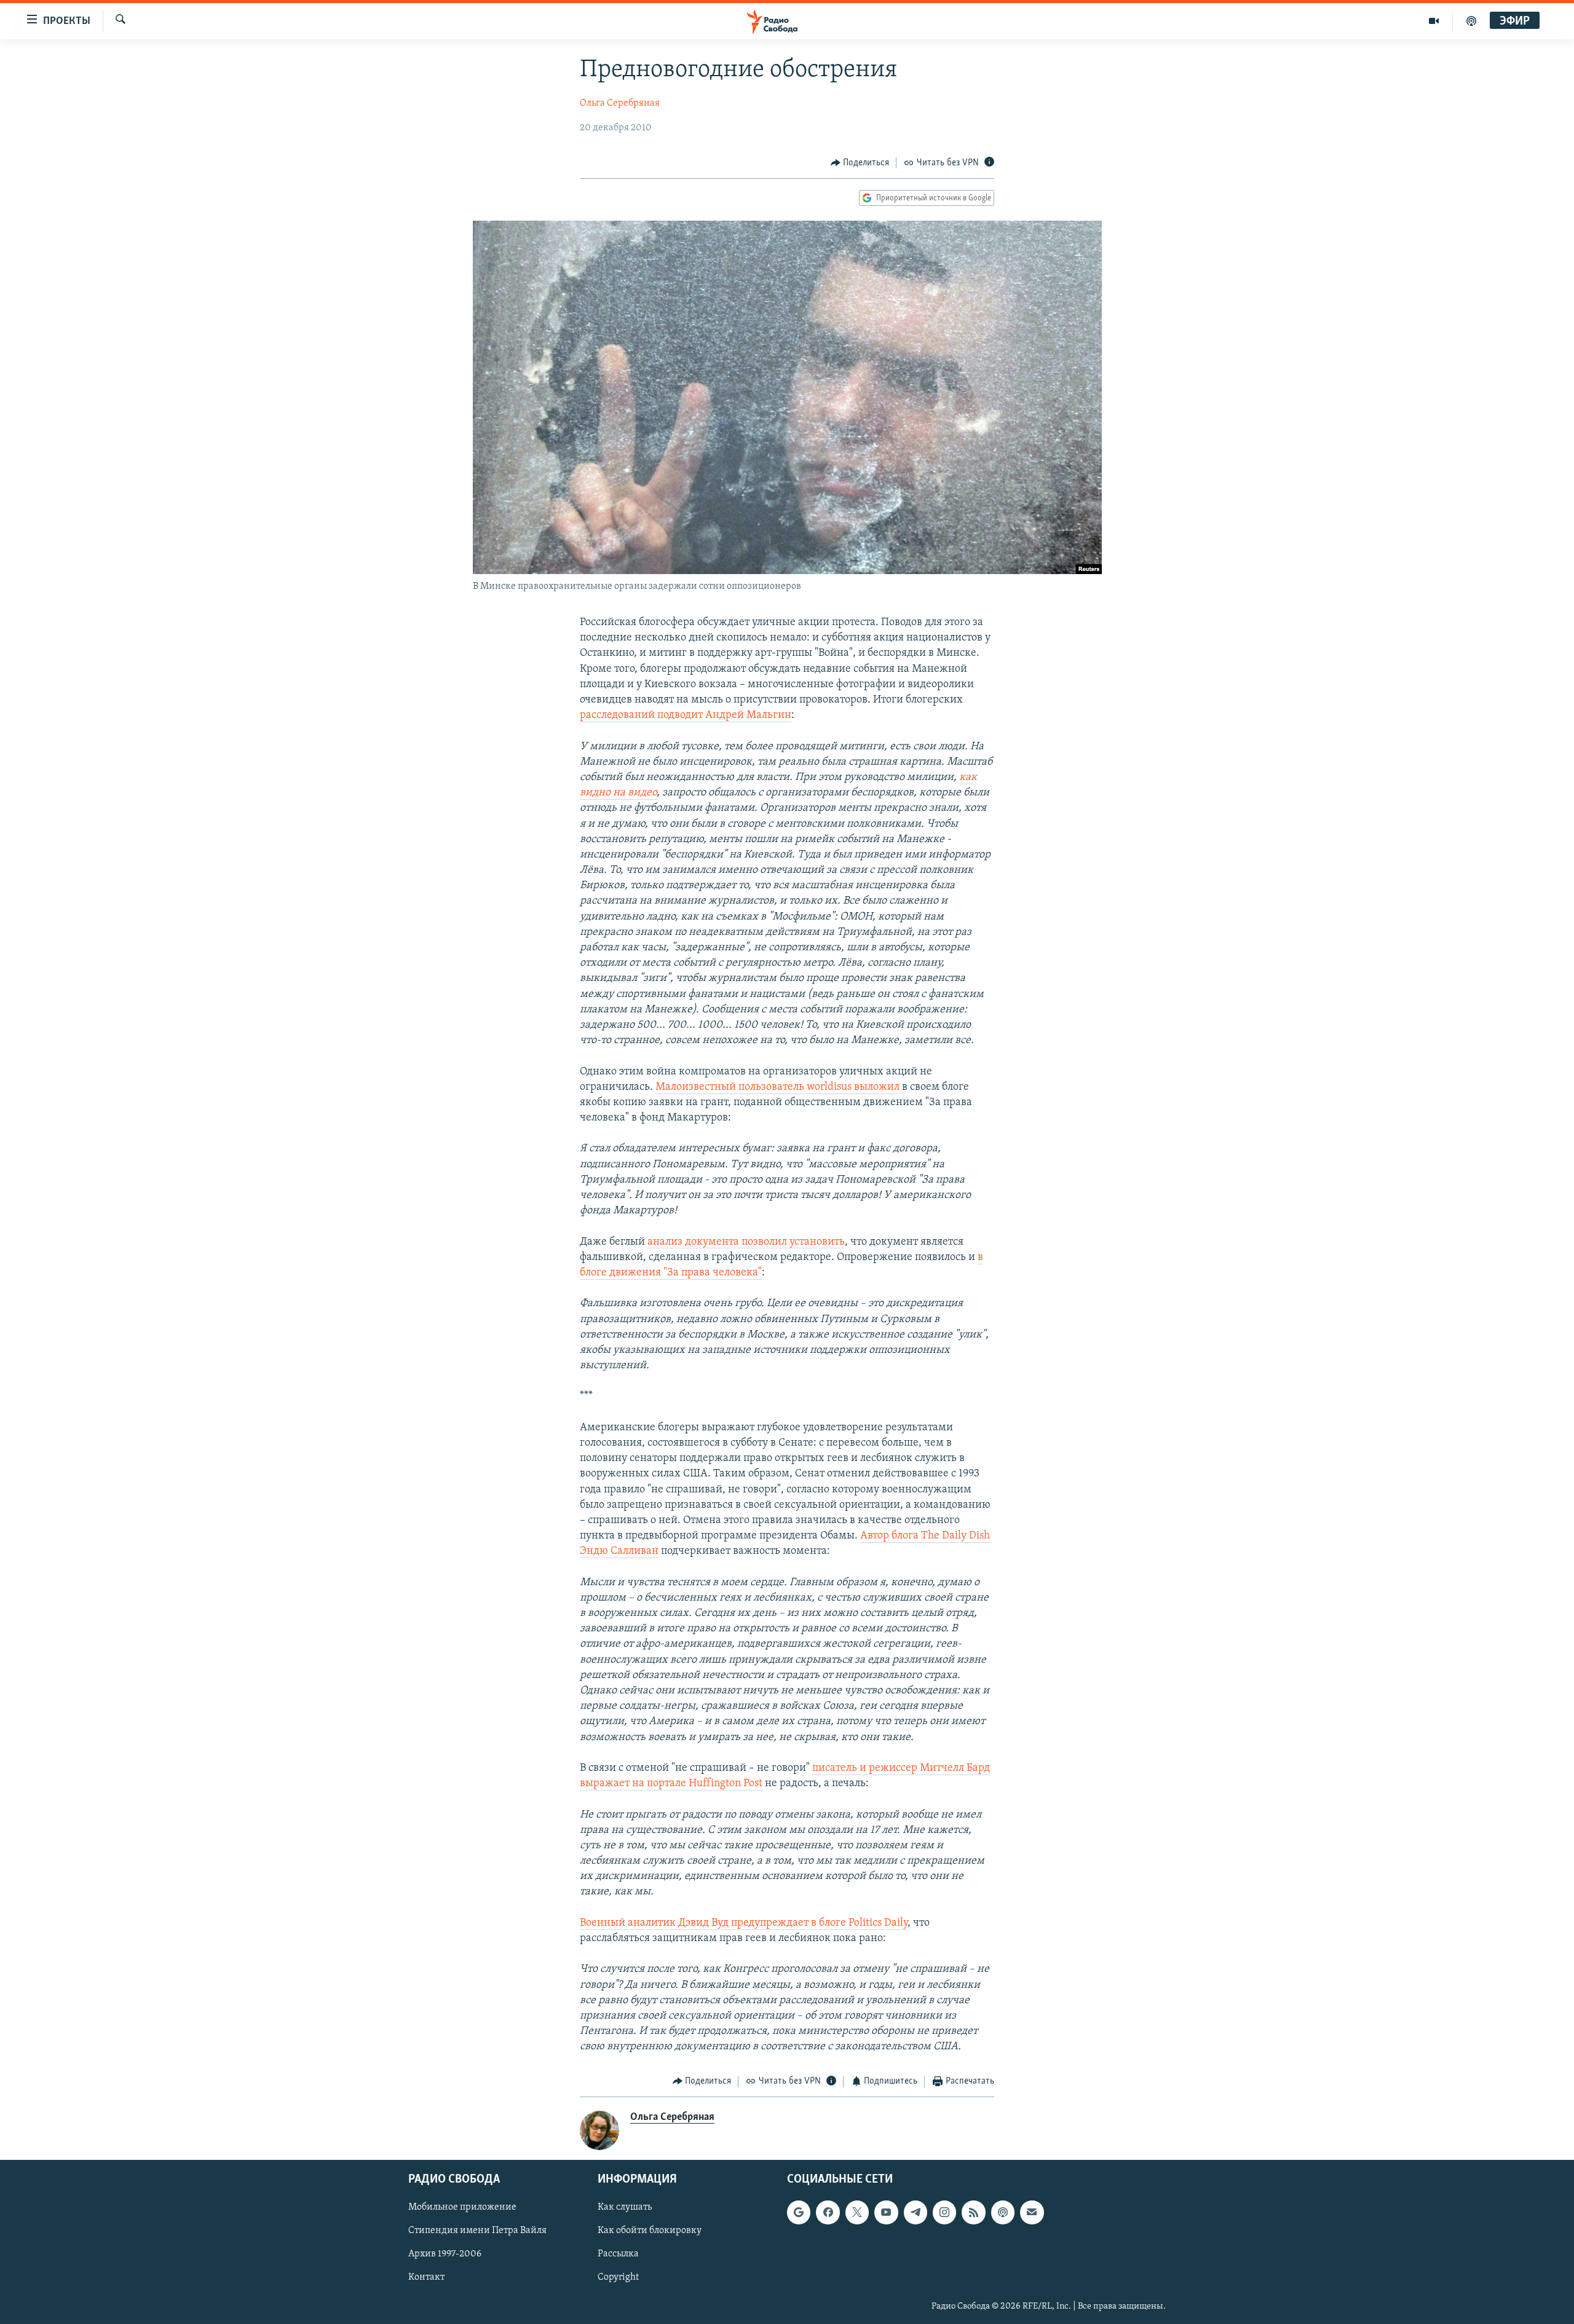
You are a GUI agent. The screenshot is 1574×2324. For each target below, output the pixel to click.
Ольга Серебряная (620, 103)
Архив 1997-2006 (445, 2254)
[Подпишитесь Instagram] (944, 2212)
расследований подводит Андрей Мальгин (686, 715)
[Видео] (1434, 21)
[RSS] (973, 2212)
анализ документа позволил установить (746, 1242)
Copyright (618, 2277)
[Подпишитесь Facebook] (828, 2212)
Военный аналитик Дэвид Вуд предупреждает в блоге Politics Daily (744, 1923)
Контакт (426, 2277)
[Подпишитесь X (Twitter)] (857, 2212)
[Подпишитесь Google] (799, 2212)
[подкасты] (1471, 21)
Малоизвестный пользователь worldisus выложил (777, 1087)
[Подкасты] (1003, 2212)
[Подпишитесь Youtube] (886, 2212)
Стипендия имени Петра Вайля (477, 2231)
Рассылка (618, 2254)
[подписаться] (1032, 2212)
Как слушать (625, 2207)
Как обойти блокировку (650, 2231)
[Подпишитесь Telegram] (916, 2212)
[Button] (860, 163)
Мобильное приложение (462, 2207)
